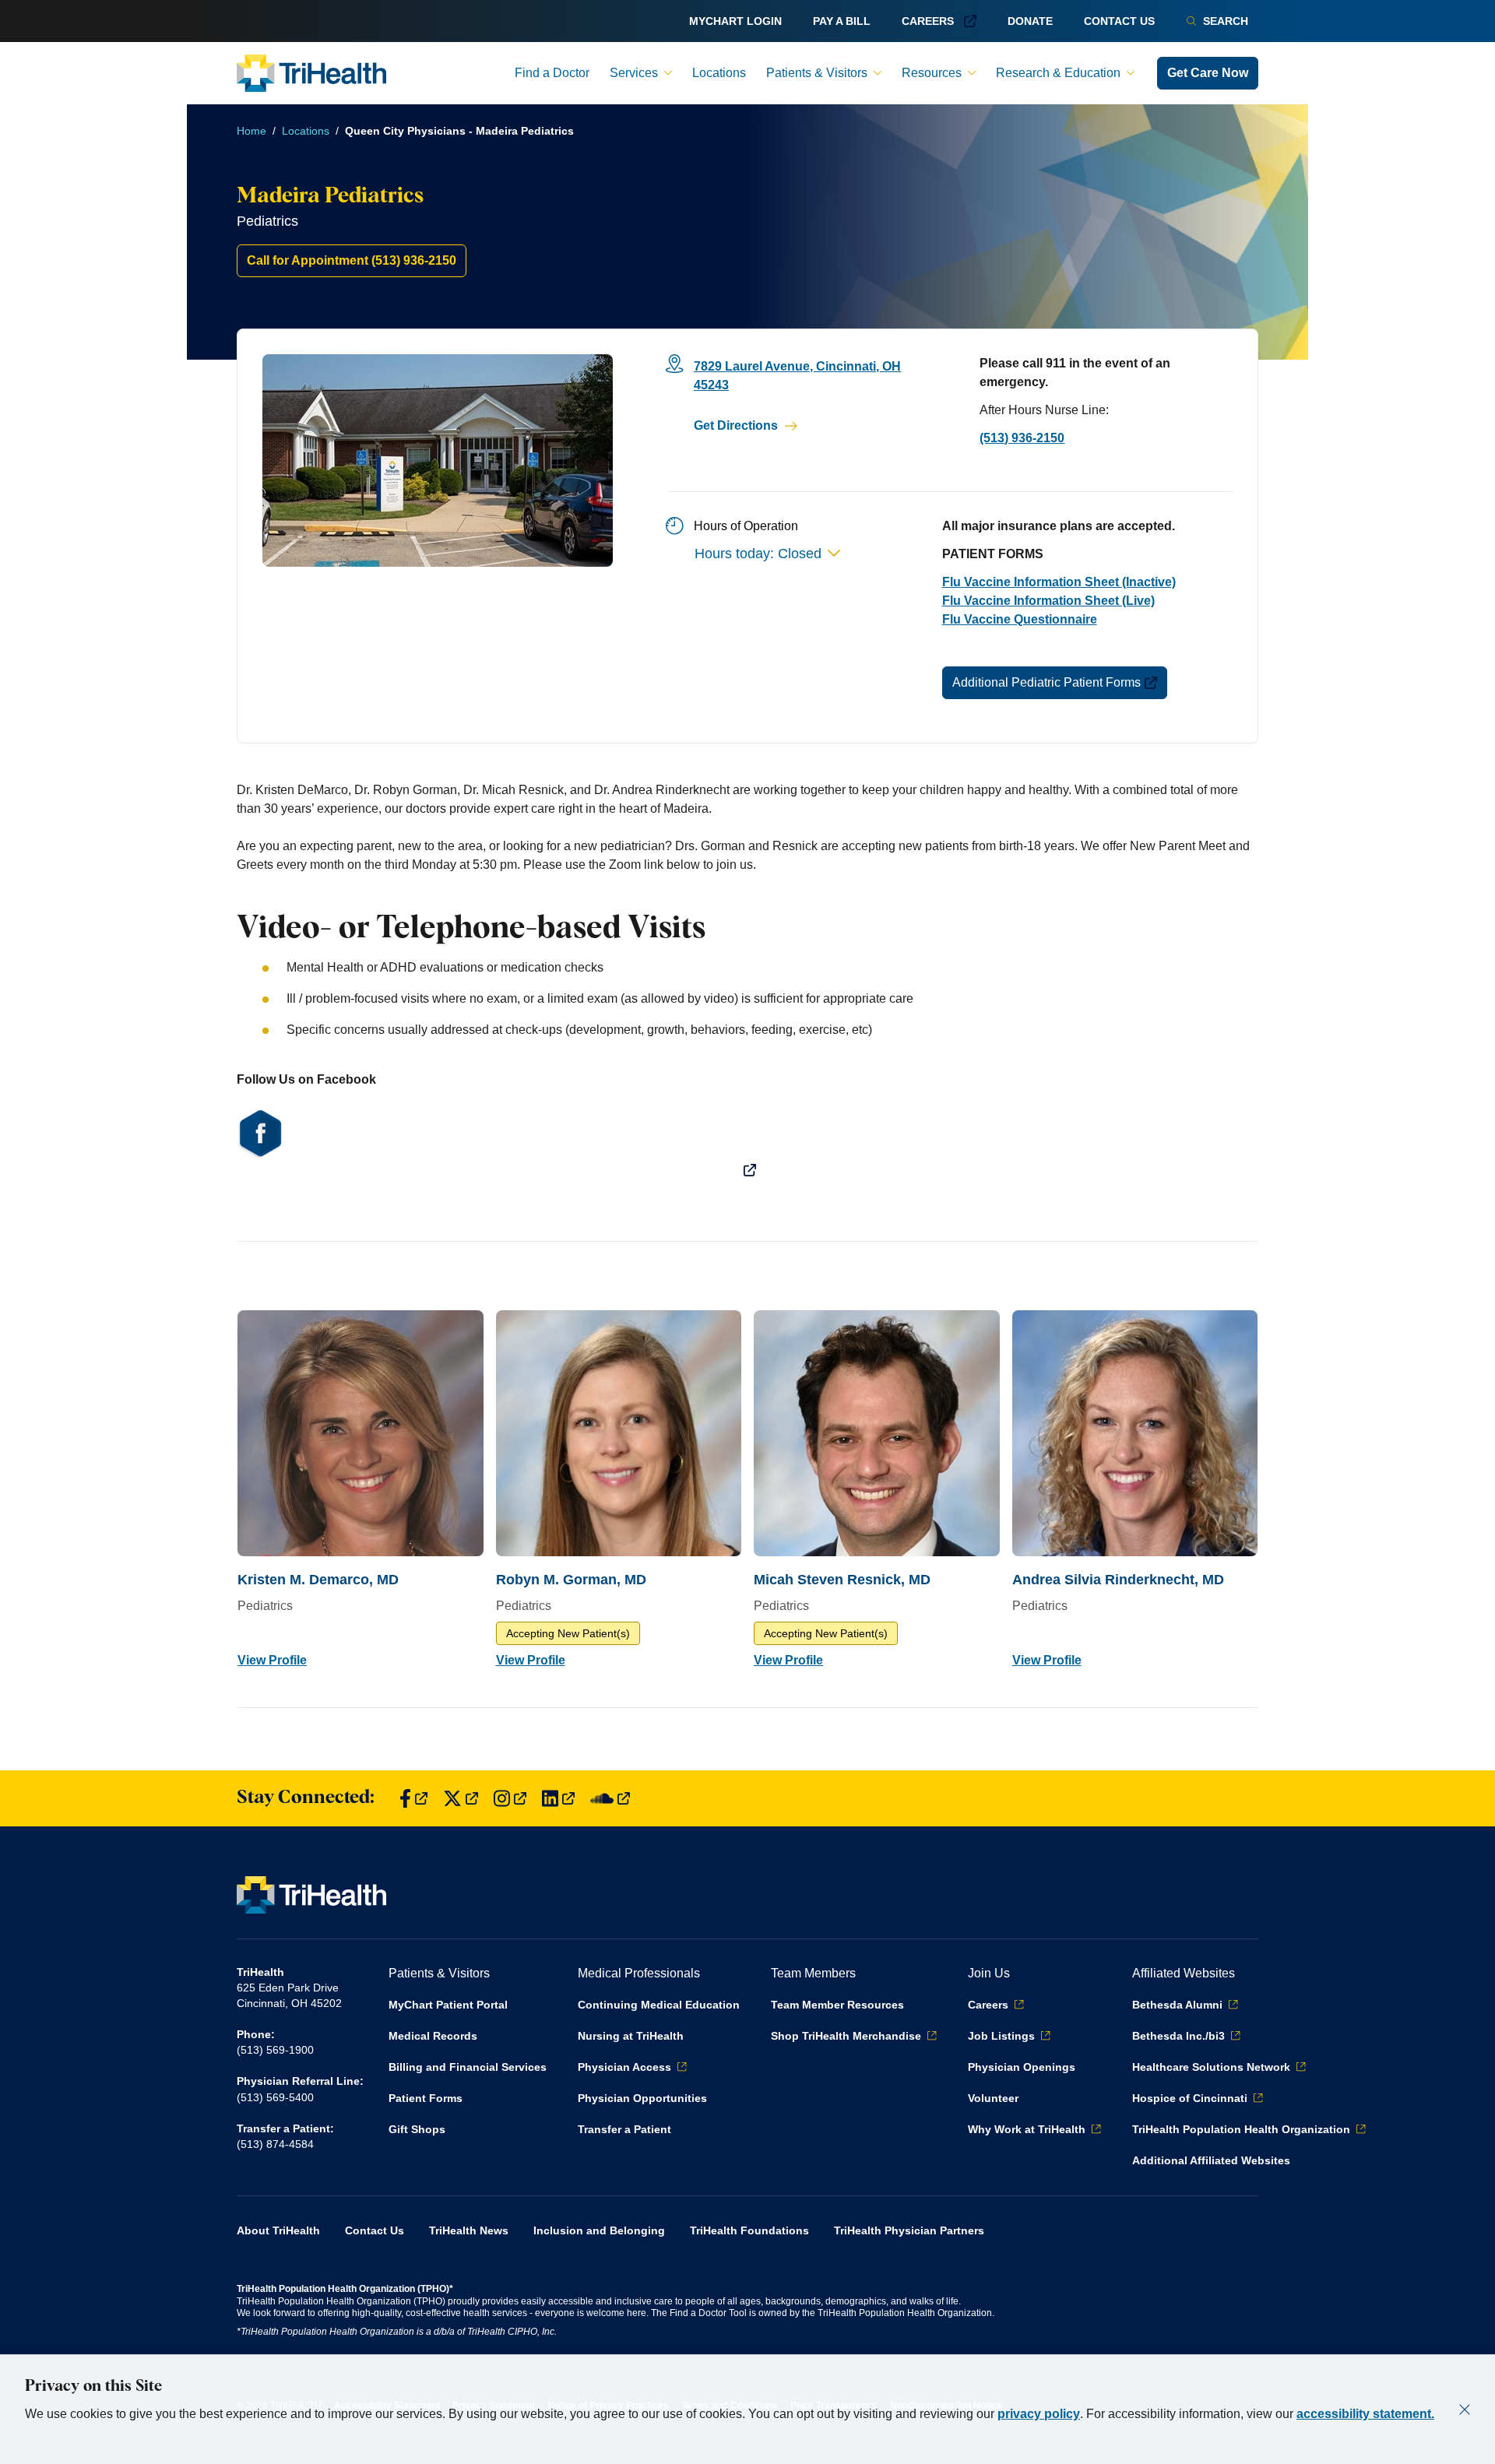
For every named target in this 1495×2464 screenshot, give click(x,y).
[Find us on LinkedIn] (558, 1799)
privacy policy (1039, 2414)
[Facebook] (747, 1142)
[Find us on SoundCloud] (610, 1799)
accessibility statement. (1365, 2414)
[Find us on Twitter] (461, 1799)
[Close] (1465, 2410)
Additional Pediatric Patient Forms (1046, 682)
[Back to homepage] (311, 73)
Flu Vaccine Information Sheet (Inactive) (1059, 582)
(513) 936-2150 (1022, 438)
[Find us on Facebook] (413, 1799)
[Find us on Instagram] (510, 1799)
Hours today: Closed (758, 554)
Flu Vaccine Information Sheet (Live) (1048, 601)
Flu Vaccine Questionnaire (1020, 619)
